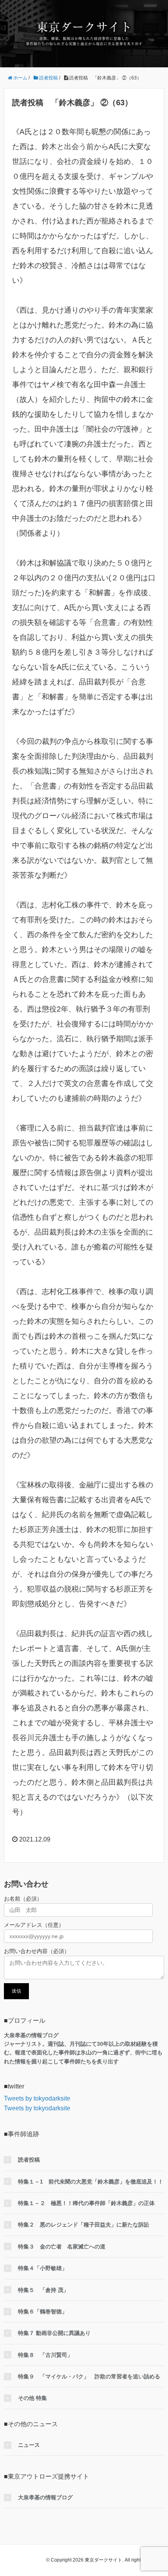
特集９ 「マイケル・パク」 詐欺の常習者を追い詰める (89, 2376)
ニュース (29, 2445)
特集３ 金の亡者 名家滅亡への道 (62, 2247)
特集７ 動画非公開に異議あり (54, 2333)
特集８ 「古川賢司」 (45, 2355)
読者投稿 (29, 2160)
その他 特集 (32, 2398)
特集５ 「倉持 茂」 (43, 2290)
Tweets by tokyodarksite (37, 2098)
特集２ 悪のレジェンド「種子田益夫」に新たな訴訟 (84, 2225)
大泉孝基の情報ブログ (45, 2497)
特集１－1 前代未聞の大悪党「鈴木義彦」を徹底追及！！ (91, 2182)
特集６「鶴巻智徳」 (43, 2311)
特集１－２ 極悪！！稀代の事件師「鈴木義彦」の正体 (86, 2203)
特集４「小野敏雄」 (43, 2268)
